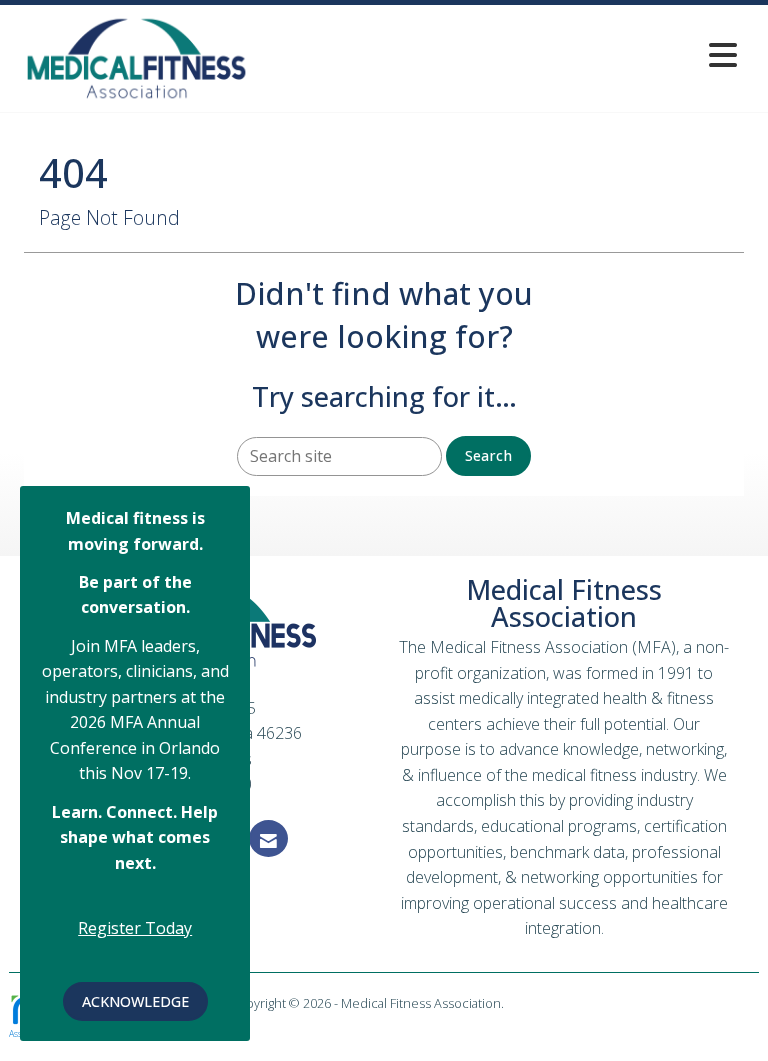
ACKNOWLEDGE (135, 1001)
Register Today (135, 928)
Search (488, 455)
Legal (522, 1003)
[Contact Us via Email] (268, 838)
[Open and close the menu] (503, 54)
